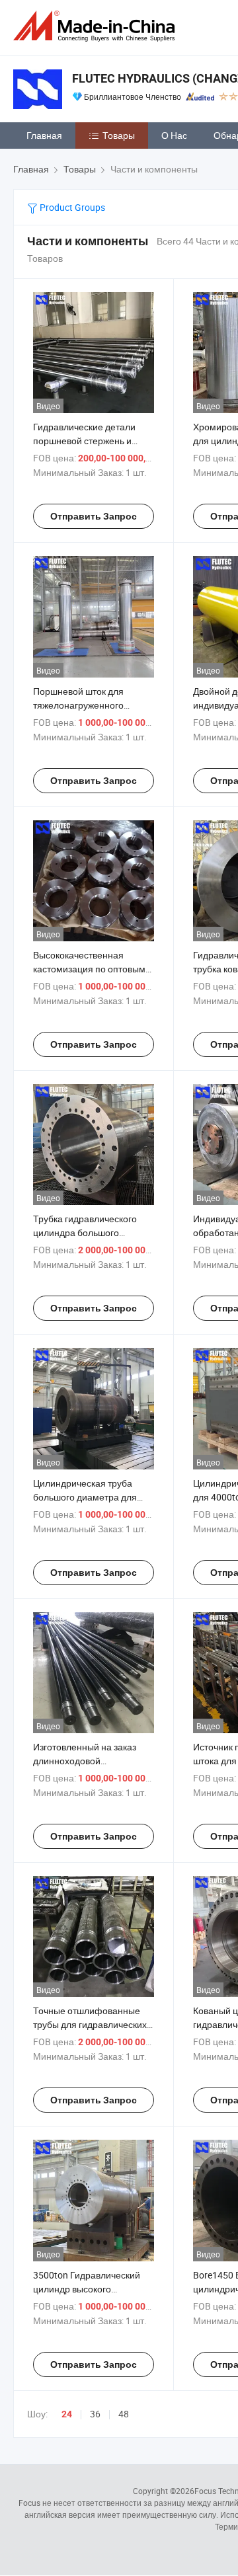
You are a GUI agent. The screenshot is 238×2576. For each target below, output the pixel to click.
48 (124, 2414)
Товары (119, 135)
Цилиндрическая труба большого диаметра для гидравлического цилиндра (91, 1497)
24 (67, 2414)
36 (95, 2414)
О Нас (174, 135)
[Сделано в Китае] (97, 26)
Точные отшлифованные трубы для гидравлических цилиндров (90, 2024)
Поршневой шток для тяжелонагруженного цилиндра (78, 705)
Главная (44, 135)
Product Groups (71, 207)
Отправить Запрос (94, 516)
